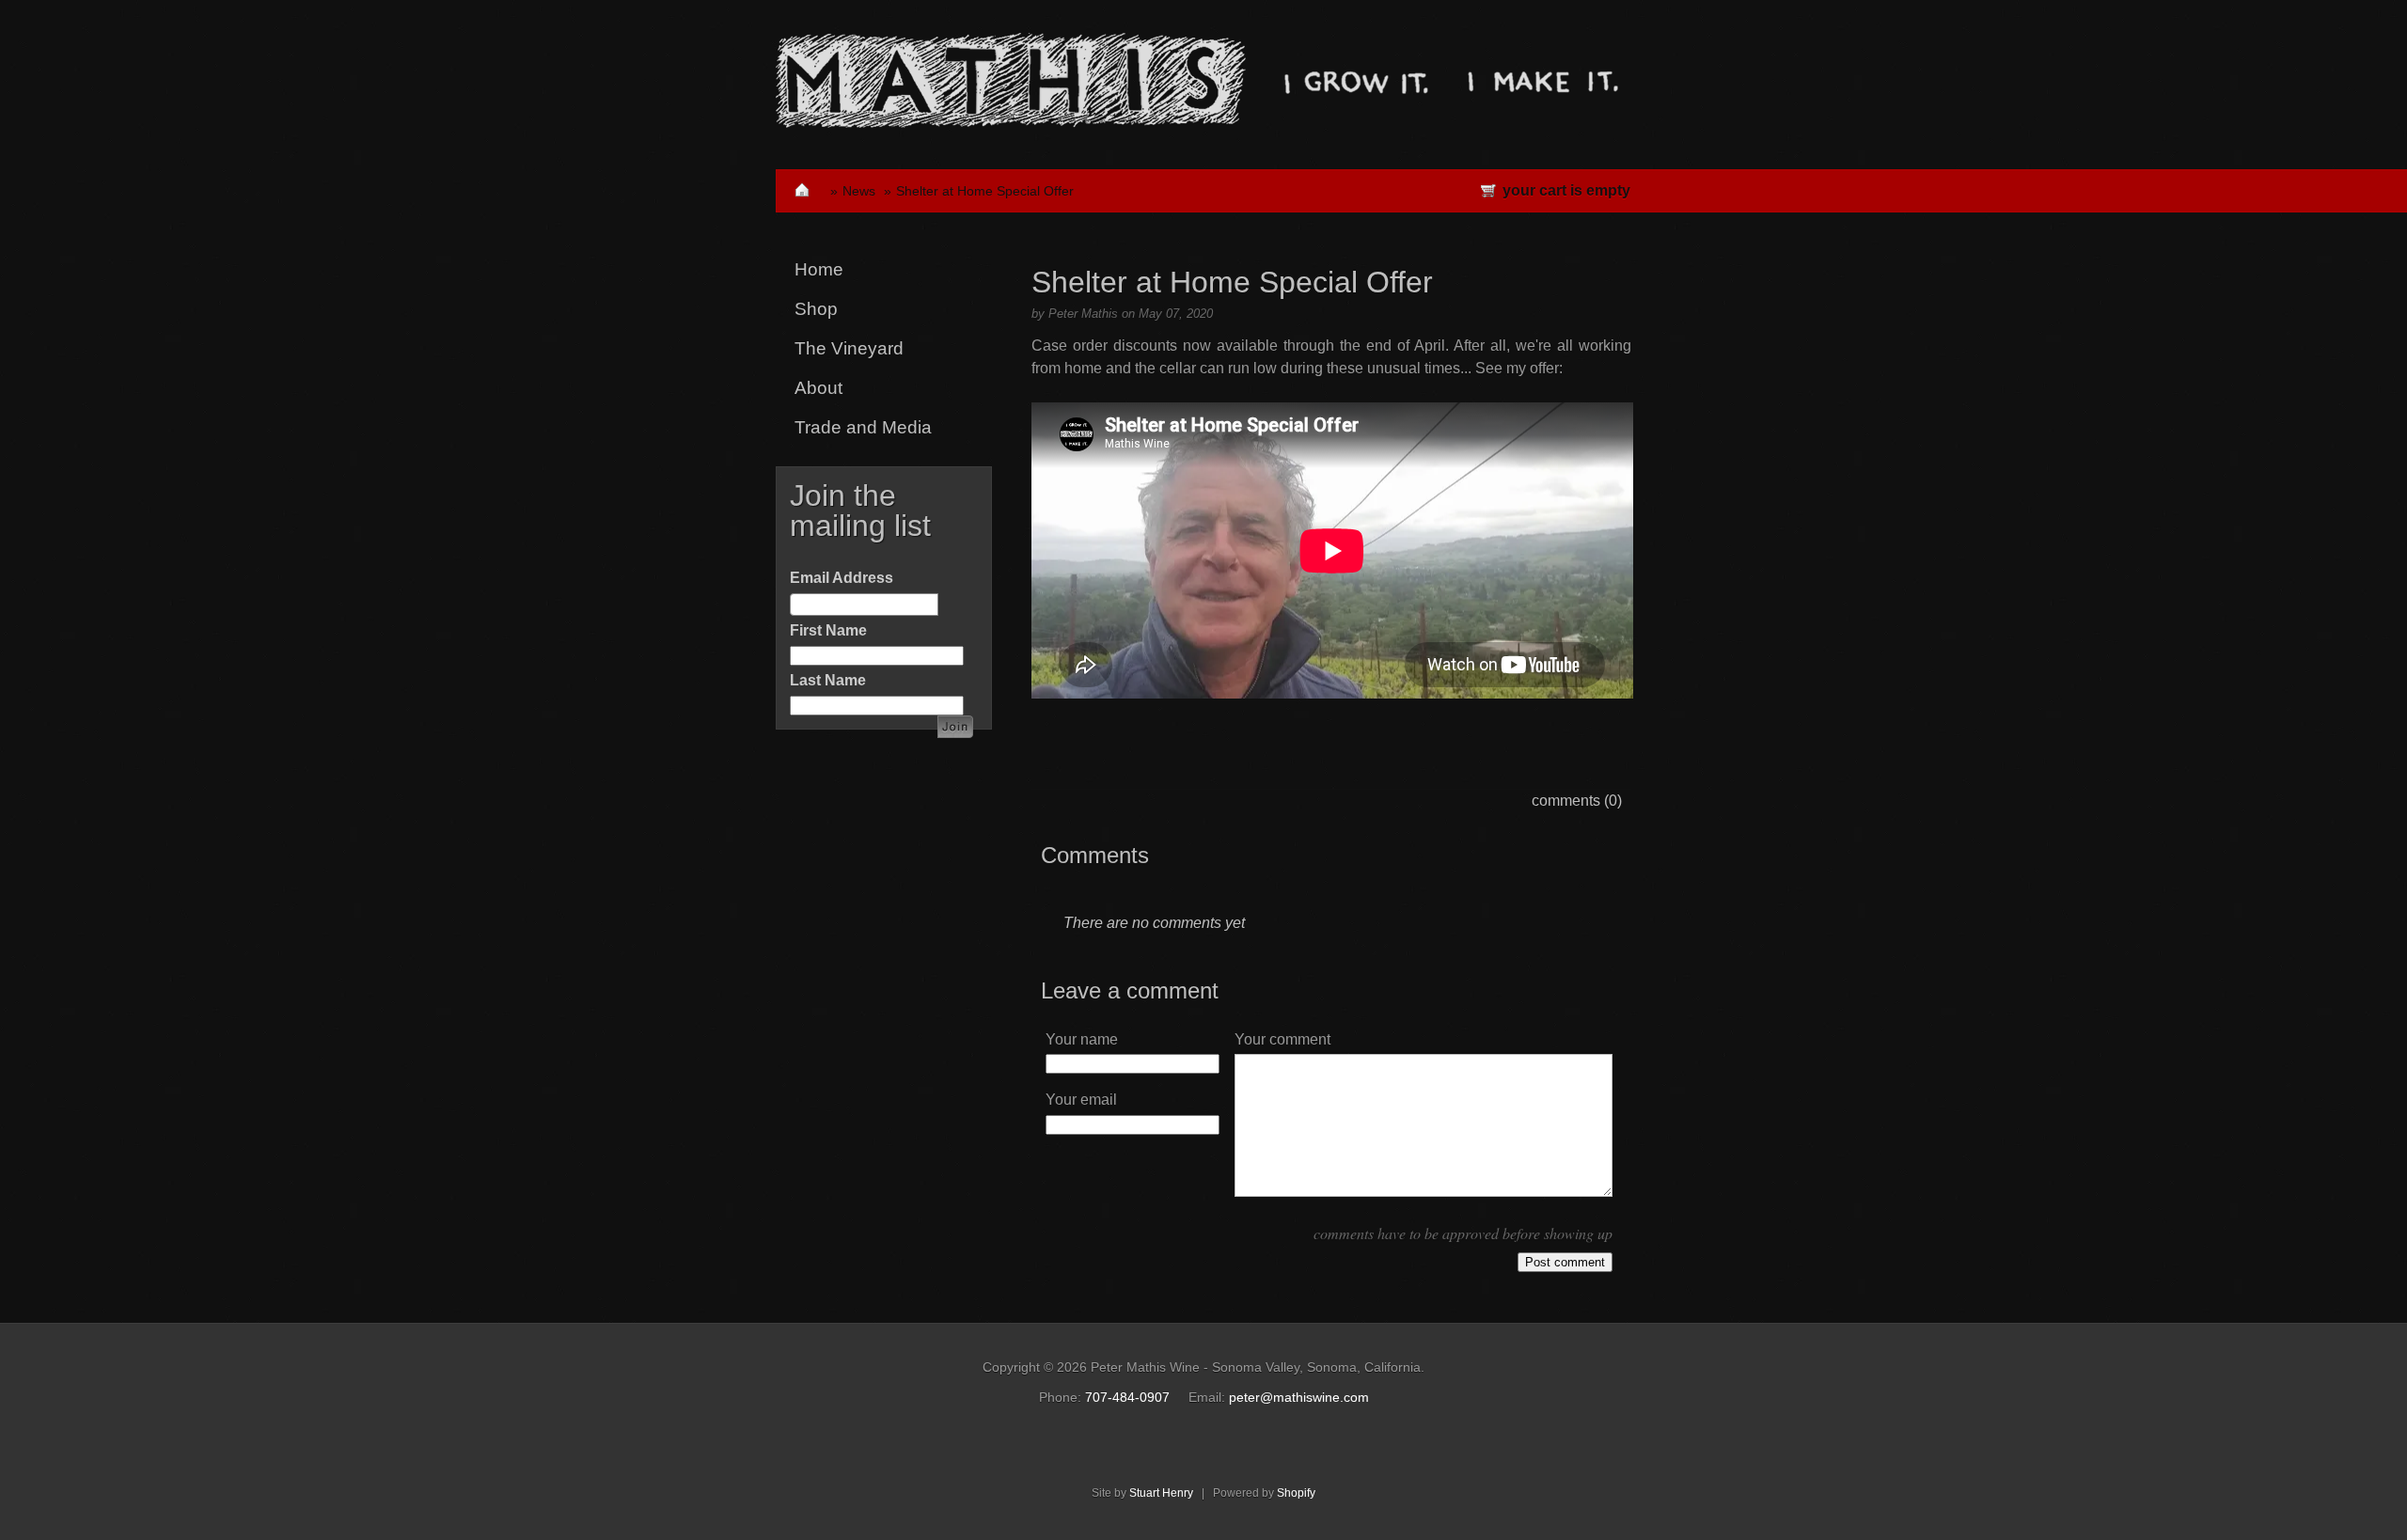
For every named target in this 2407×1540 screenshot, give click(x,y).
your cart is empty (1566, 190)
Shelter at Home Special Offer (985, 191)
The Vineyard (849, 348)
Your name (1082, 1039)
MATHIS (1011, 80)
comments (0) (1577, 801)
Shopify (1296, 1493)
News (859, 191)
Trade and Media (863, 427)
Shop (816, 309)
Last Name (828, 680)
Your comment (1282, 1039)
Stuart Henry (1161, 1493)
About (818, 388)
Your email (1081, 1100)
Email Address (842, 578)
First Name (828, 630)
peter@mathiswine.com (1299, 1397)
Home (819, 269)
